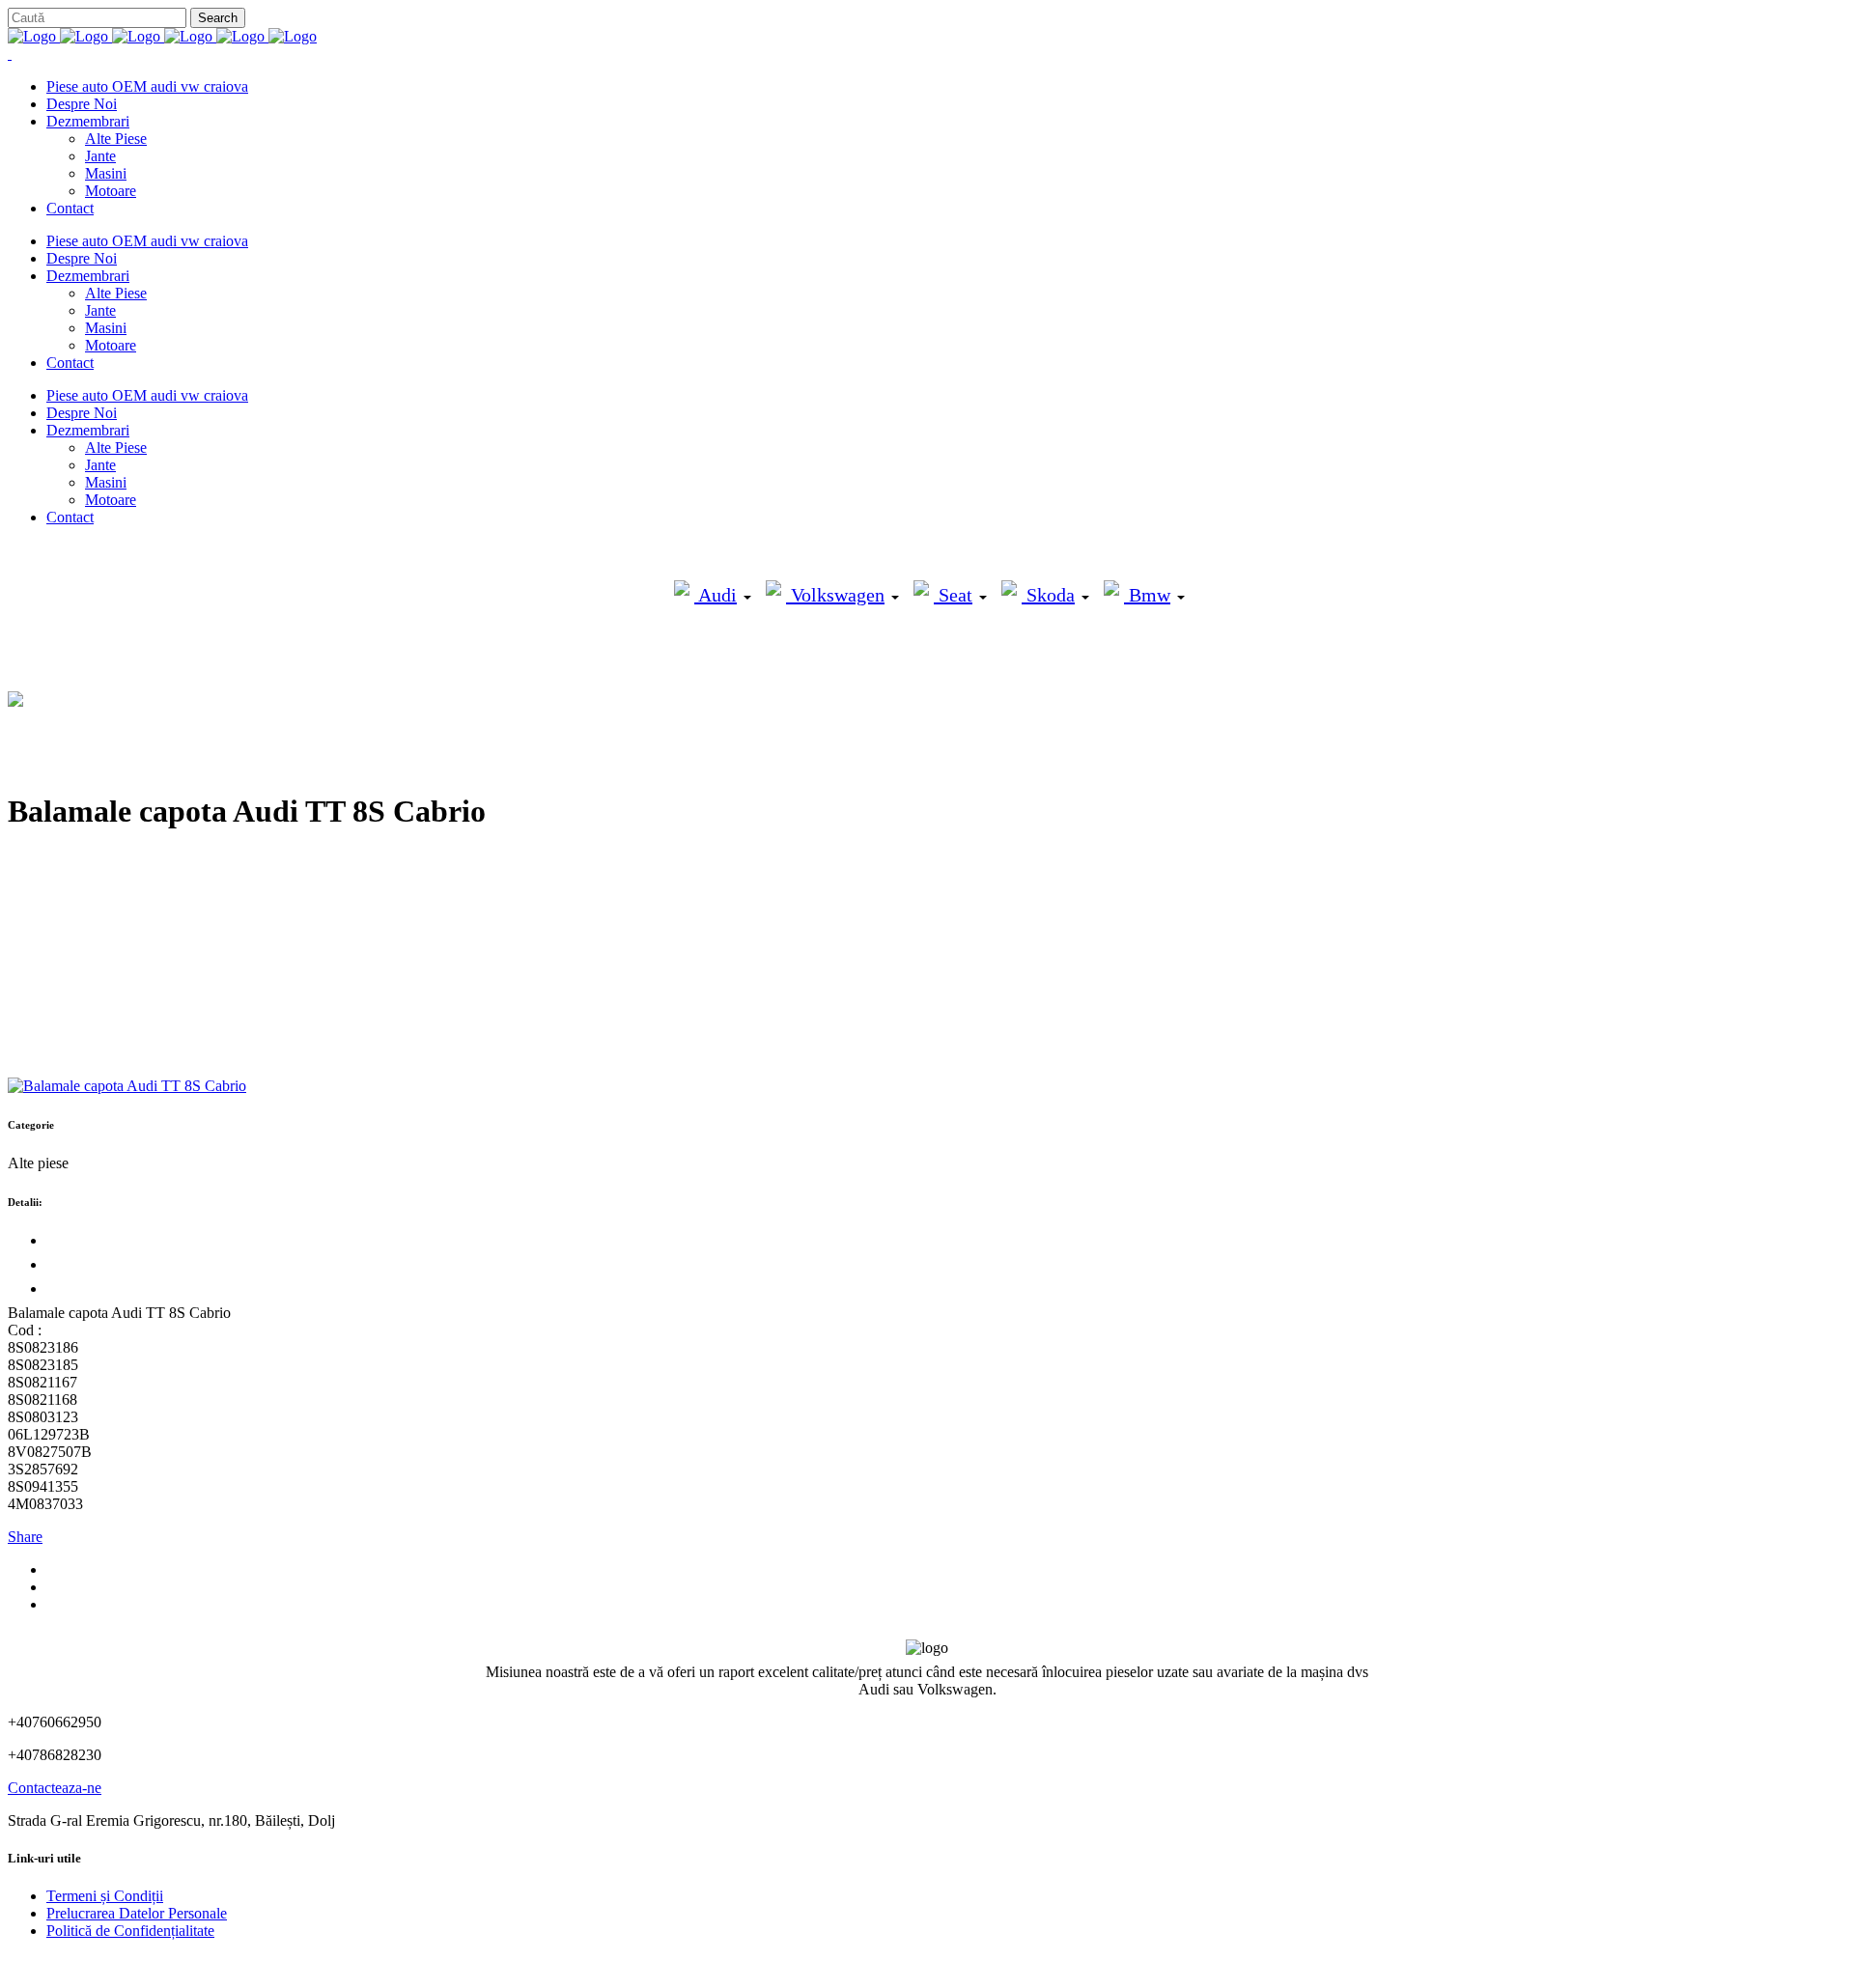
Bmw (1147, 595)
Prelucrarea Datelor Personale (137, 1913)
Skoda (1048, 595)
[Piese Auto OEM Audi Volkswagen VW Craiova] (162, 36)
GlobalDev (243, 1963)
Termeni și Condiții (105, 1896)
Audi (716, 595)
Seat (953, 595)
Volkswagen (835, 595)
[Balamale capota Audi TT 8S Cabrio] (127, 1086)
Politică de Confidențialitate (130, 1931)
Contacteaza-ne (55, 1788)
